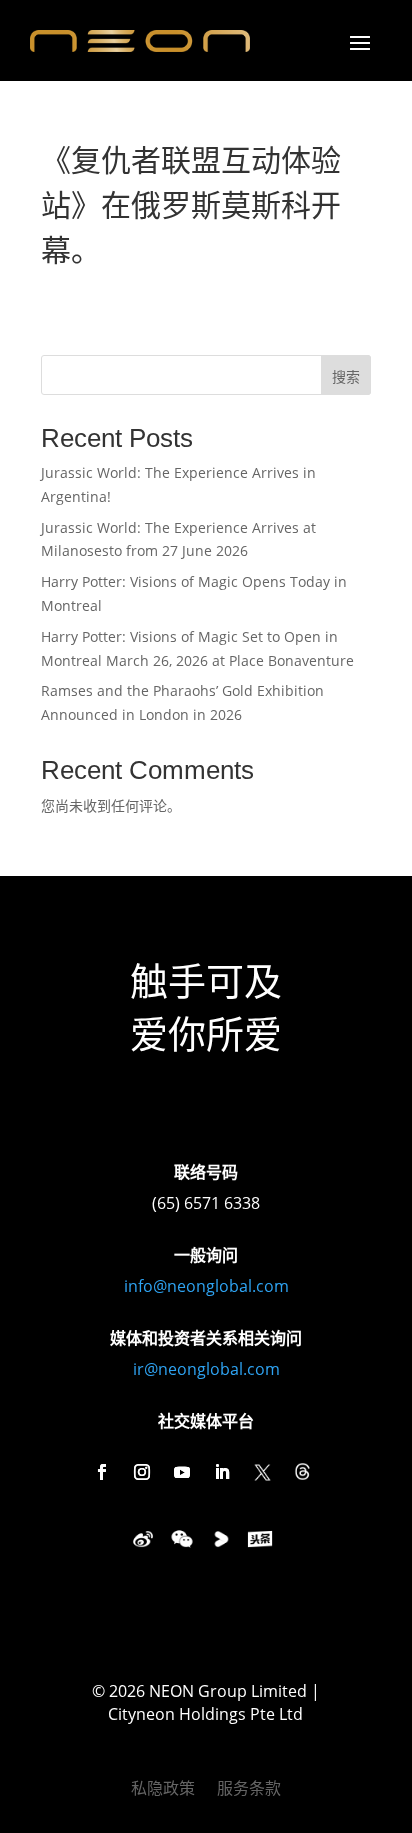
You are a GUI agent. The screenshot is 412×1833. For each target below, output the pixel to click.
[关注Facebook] (102, 1472)
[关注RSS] (302, 1472)
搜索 (346, 376)
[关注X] (262, 1472)
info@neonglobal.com (206, 1286)
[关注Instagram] (142, 1472)
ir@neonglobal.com (206, 1369)
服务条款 (249, 1790)
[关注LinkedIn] (222, 1472)
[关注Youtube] (182, 1472)
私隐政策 (163, 1790)
